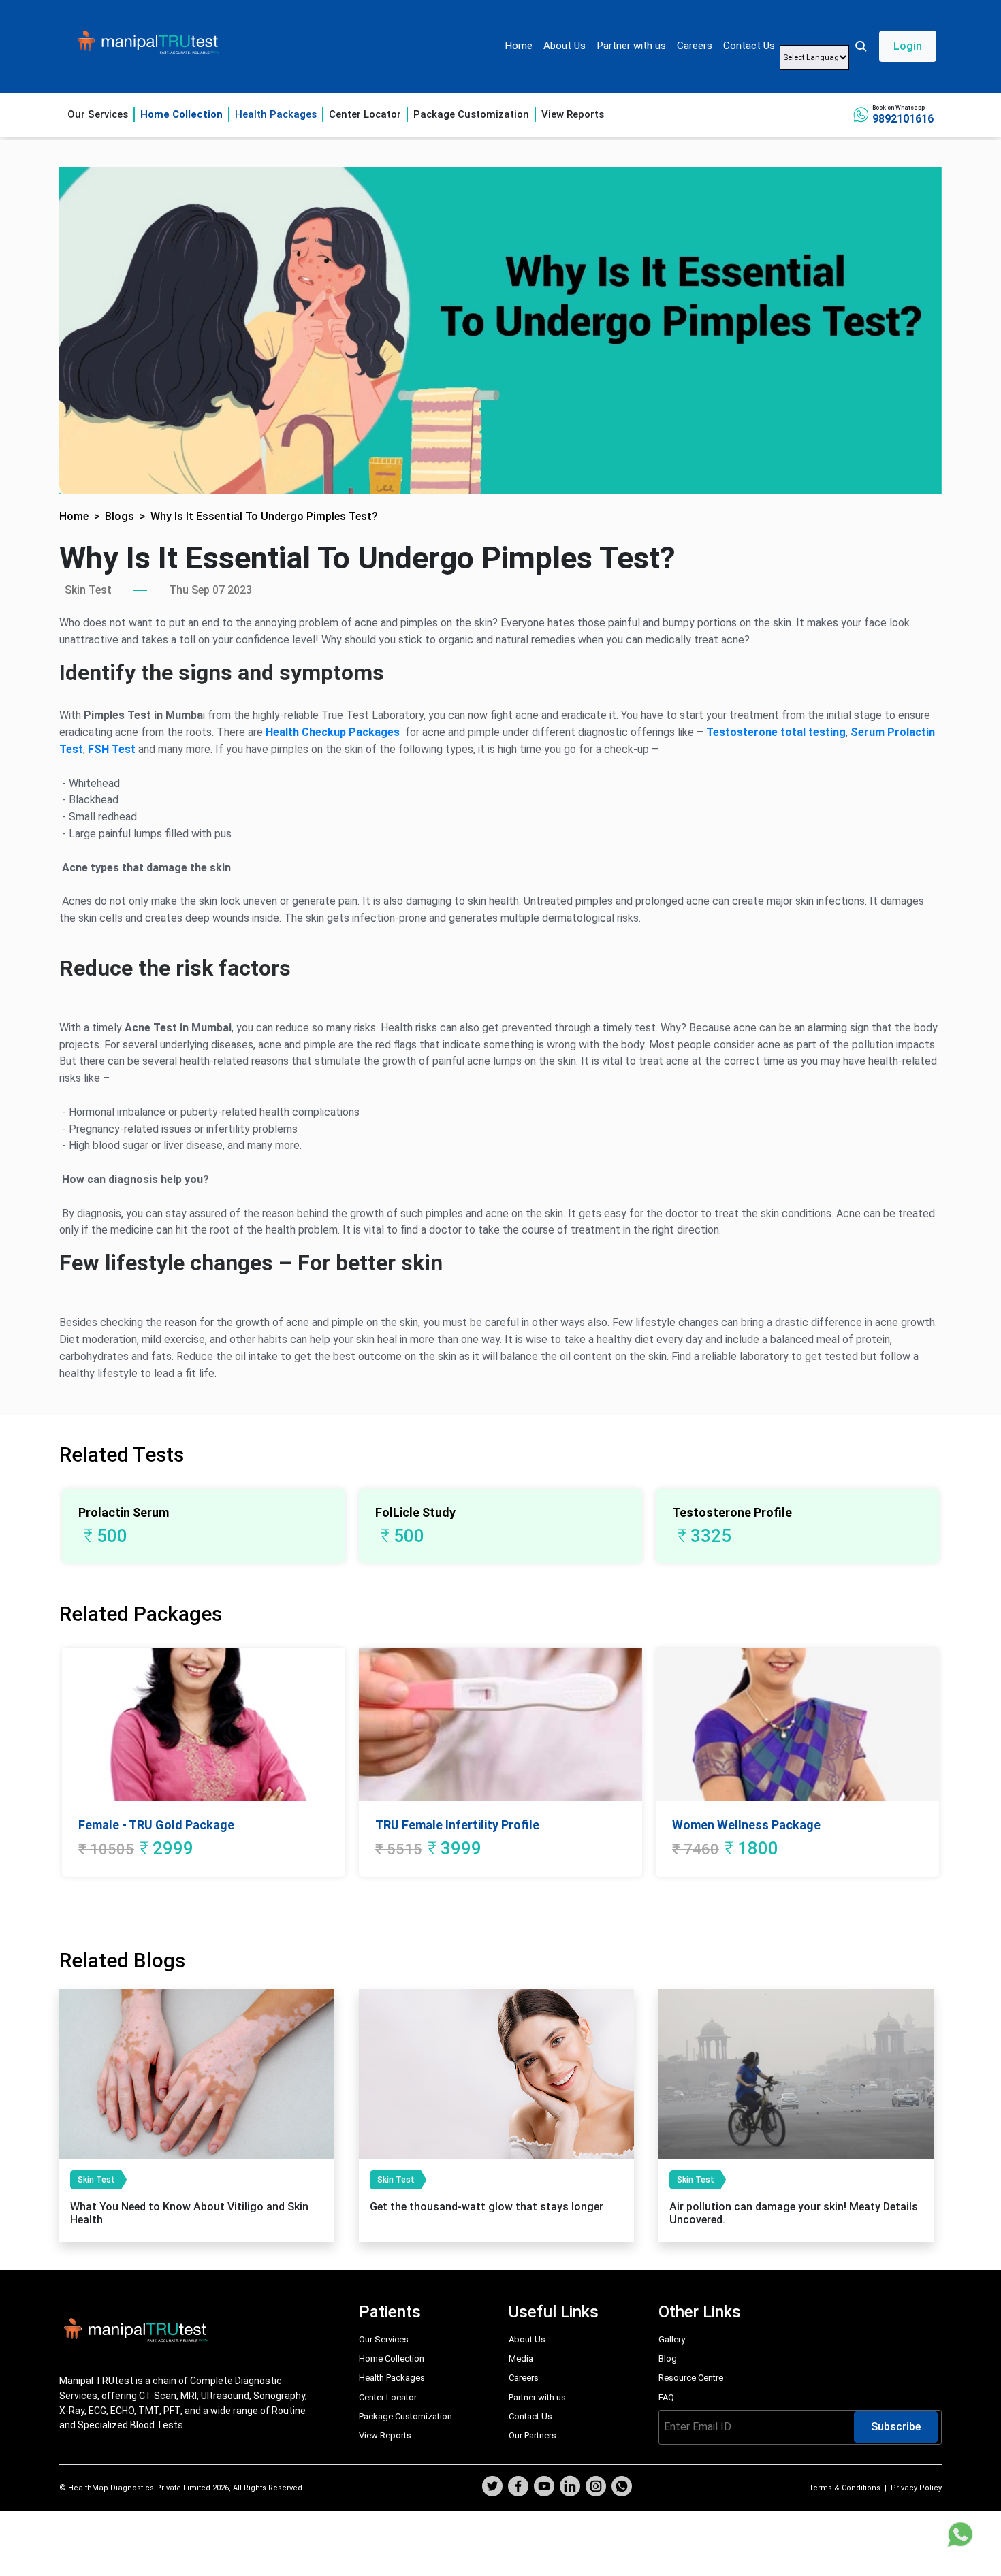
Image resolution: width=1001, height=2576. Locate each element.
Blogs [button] (120, 516)
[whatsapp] (622, 2488)
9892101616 (903, 119)
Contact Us (749, 46)
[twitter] (492, 2488)
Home (519, 46)
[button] (895, 46)
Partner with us (631, 46)
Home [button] (74, 516)
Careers (695, 46)
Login (908, 46)
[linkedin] (570, 2488)
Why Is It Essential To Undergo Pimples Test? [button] (264, 516)
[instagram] (596, 2488)
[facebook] (518, 2488)
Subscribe (896, 2427)
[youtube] (544, 2488)
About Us (565, 46)
